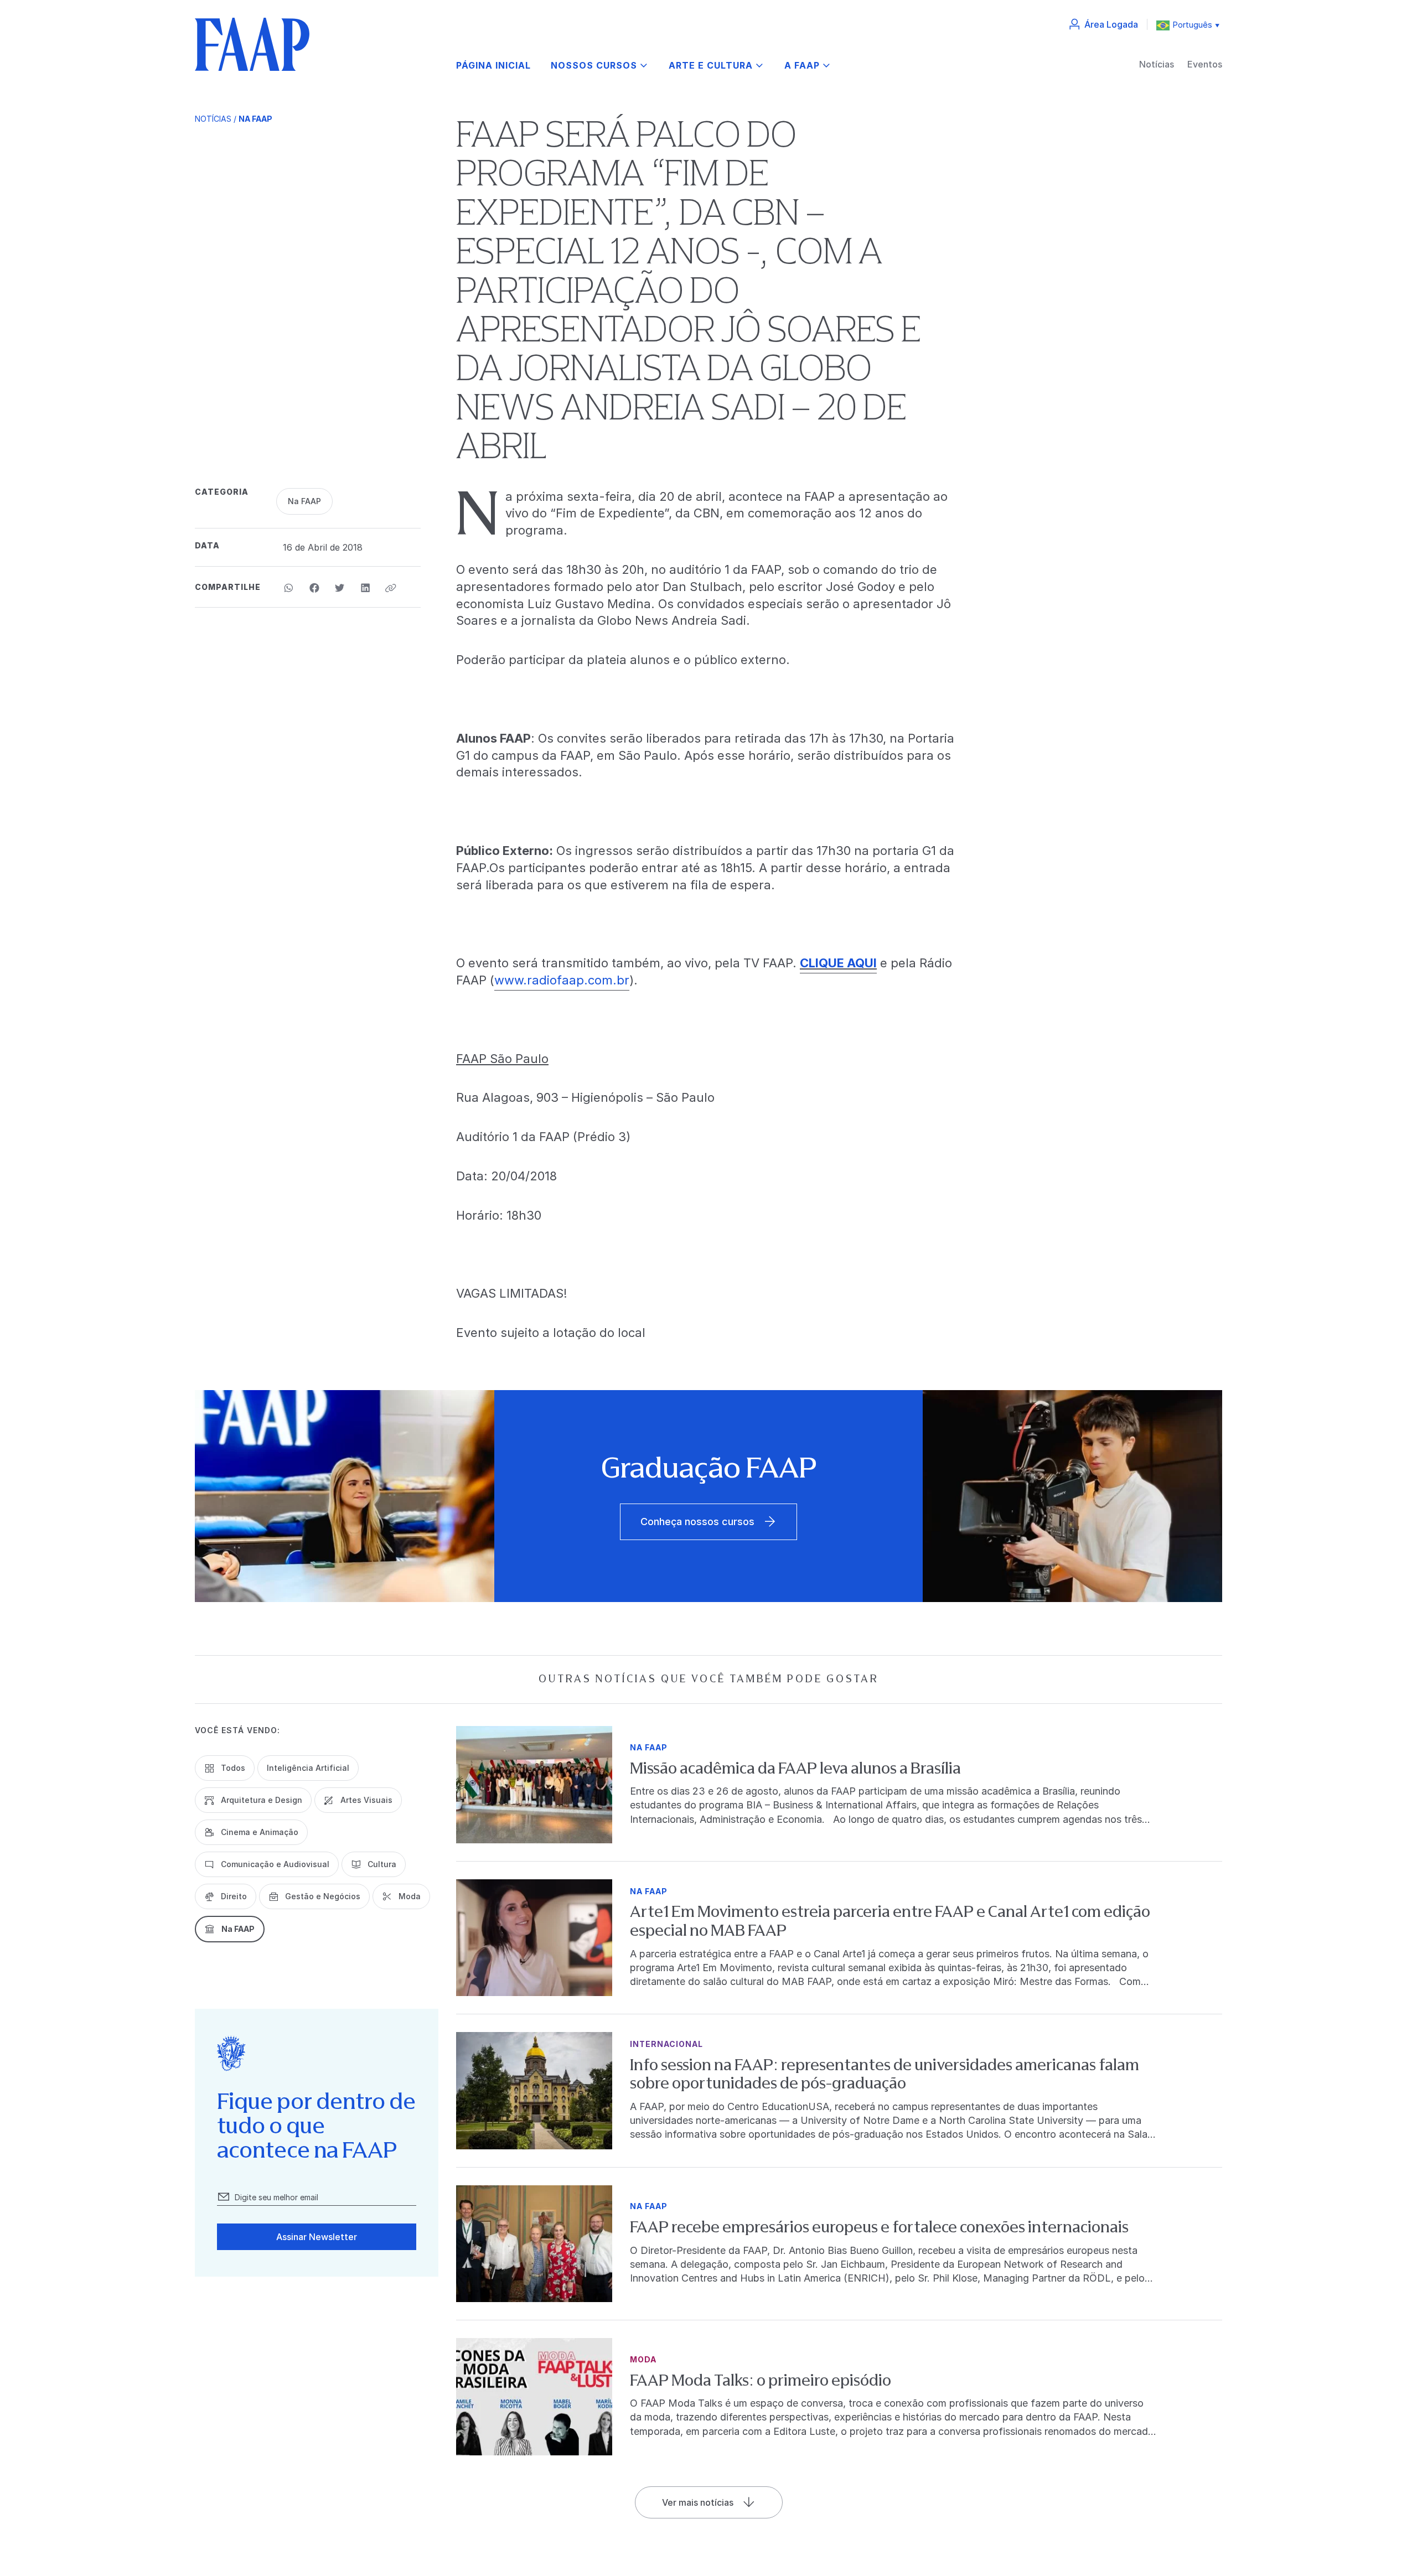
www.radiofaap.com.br (562, 980)
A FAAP (802, 66)
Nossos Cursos (594, 66)
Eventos (1205, 64)
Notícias (1157, 64)
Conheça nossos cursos (697, 1522)
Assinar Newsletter (317, 2237)
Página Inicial (493, 66)
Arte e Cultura (711, 66)
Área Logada (1111, 24)
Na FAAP (255, 119)
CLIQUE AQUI (838, 963)
